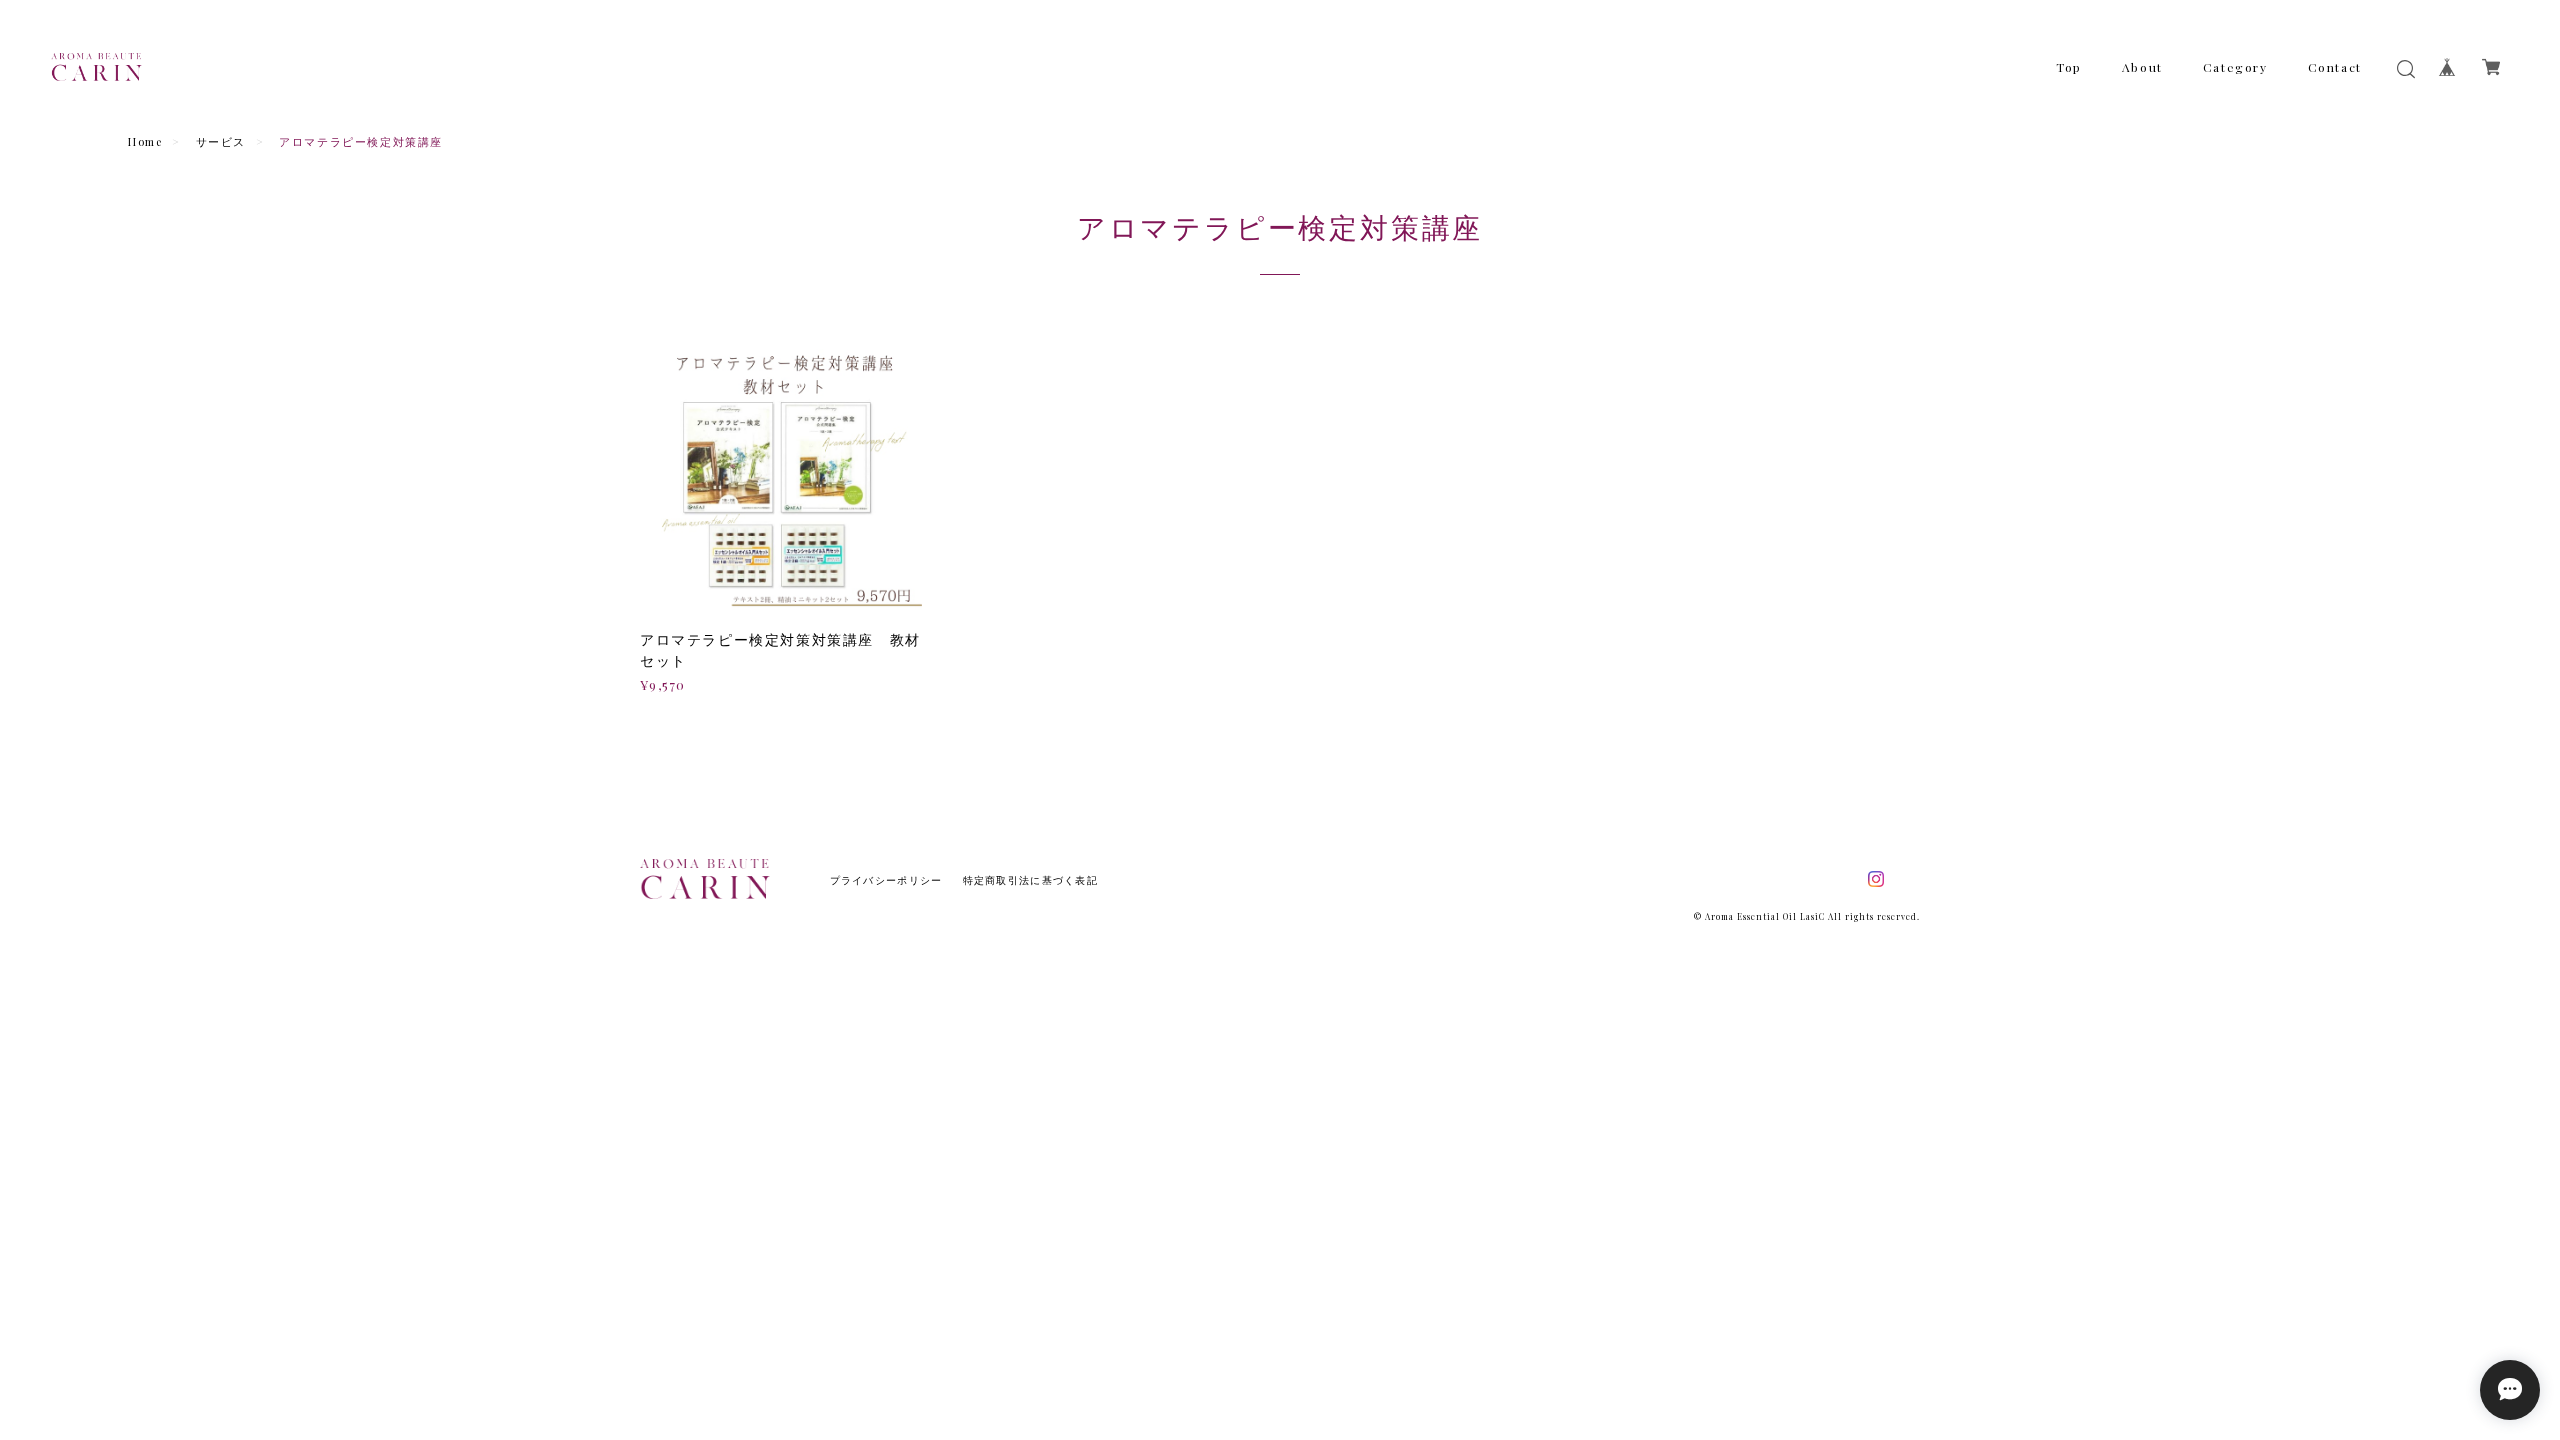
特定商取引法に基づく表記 (1030, 880)
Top (2069, 67)
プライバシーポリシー (886, 880)
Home (145, 141)
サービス (221, 141)
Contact (2335, 67)
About (2142, 67)
